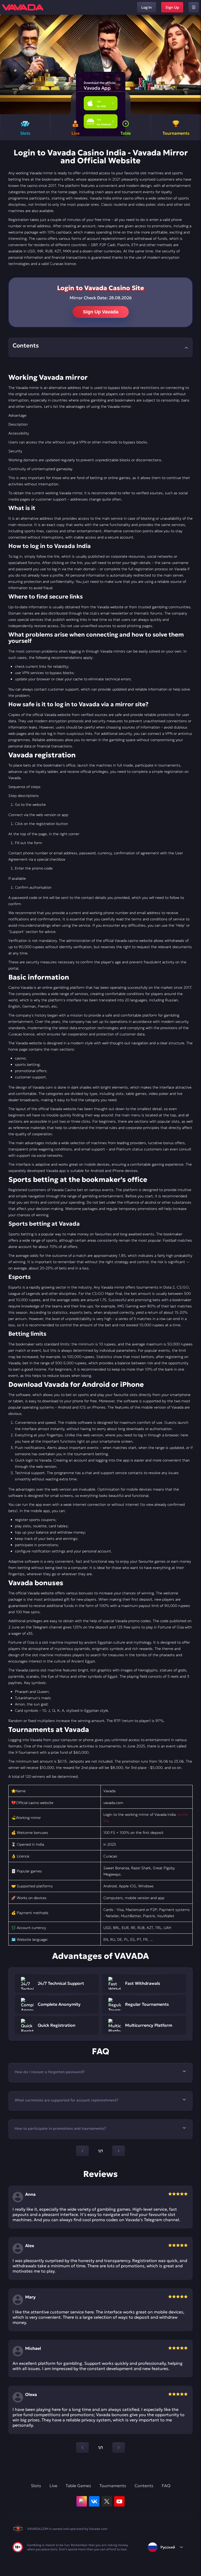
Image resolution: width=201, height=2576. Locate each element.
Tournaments (113, 2486)
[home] (23, 7)
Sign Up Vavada (101, 312)
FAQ (166, 2486)
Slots (36, 2486)
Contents (144, 2486)
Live (53, 2486)
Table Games (78, 2486)
